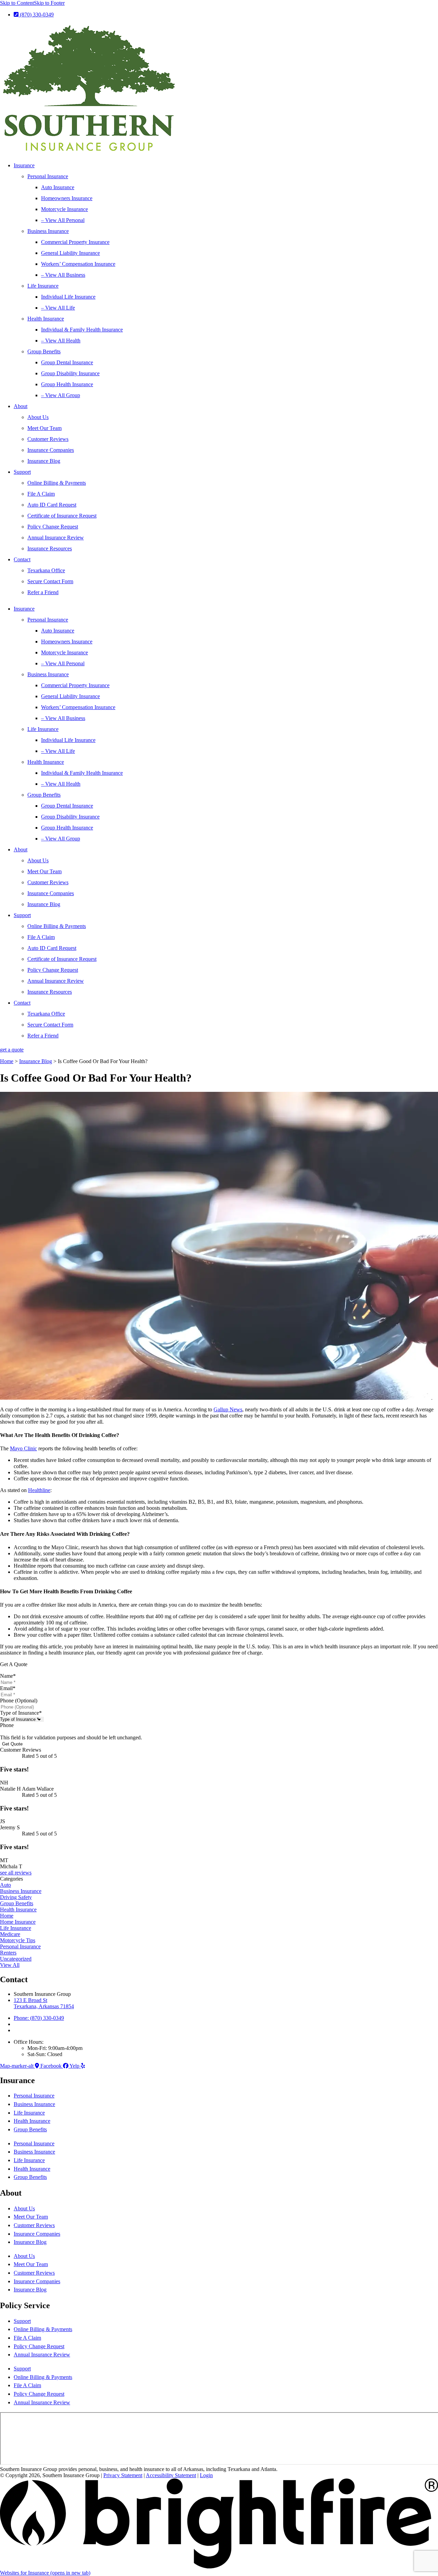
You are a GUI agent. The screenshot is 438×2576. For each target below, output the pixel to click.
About (21, 406)
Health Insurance (46, 319)
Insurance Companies (51, 450)
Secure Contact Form (50, 581)
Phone (7, 1725)
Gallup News (228, 1409)
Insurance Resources (50, 548)
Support (22, 472)
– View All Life (58, 308)
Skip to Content (17, 3)
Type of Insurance (21, 1713)
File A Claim (41, 494)
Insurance (24, 165)
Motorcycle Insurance (65, 209)
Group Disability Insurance (70, 373)
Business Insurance (48, 231)
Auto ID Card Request (52, 505)
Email (8, 1688)
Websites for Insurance (45, 2573)
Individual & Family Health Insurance (82, 330)
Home (7, 1061)
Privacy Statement (123, 2475)
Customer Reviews (48, 439)
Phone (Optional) (19, 1701)
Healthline (39, 1490)
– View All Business (63, 275)
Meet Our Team (44, 428)
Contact (22, 559)
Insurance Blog (44, 461)
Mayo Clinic (23, 1448)
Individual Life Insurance (68, 297)
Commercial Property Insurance (75, 242)
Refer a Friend (43, 592)
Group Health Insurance (67, 384)
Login (206, 2475)
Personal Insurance (48, 176)
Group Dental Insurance (67, 362)
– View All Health (61, 341)
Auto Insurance (58, 187)
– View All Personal (63, 220)
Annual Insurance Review (56, 538)
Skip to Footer (49, 3)
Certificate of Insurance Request (62, 516)
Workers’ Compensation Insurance (78, 264)
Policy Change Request (53, 527)
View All (10, 1965)
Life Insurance (43, 286)
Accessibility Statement (171, 2475)
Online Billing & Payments (57, 483)
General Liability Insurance (70, 253)
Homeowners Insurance (67, 198)
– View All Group (61, 395)
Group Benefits (44, 351)
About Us (38, 417)
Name (8, 1676)
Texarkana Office (46, 570)
